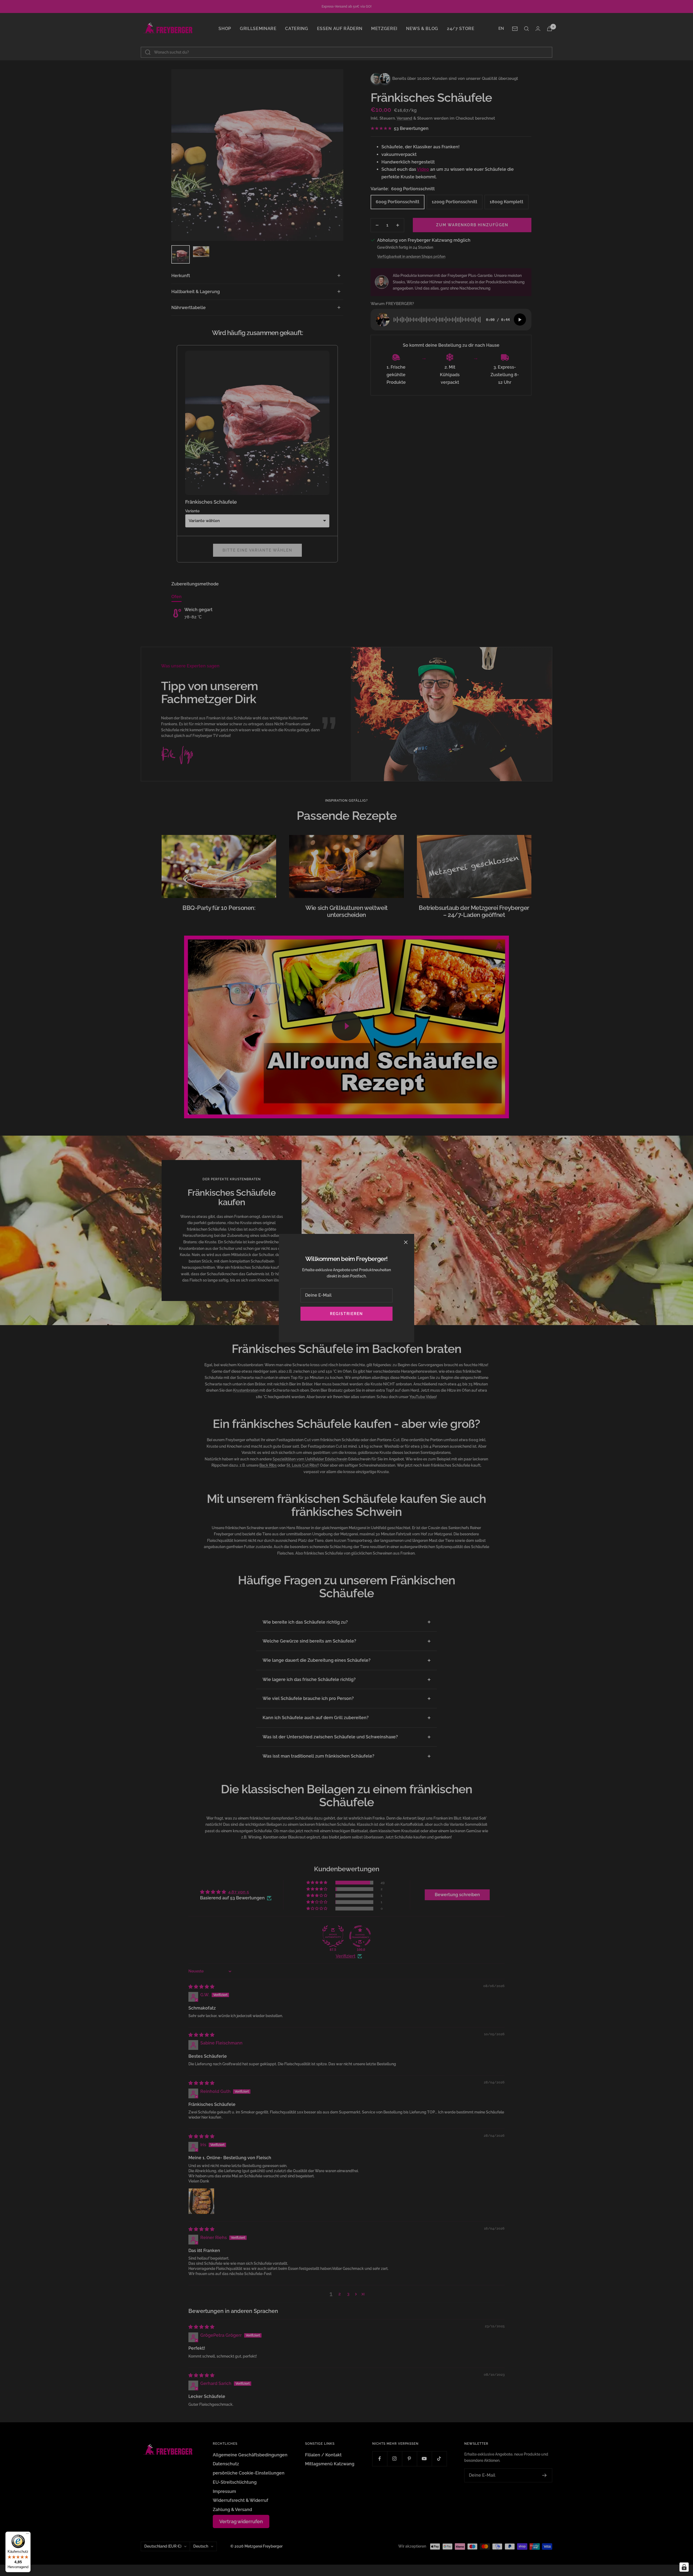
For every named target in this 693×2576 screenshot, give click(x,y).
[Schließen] (406, 1242)
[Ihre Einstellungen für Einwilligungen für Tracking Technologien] (684, 2567)
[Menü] (27, 2535)
